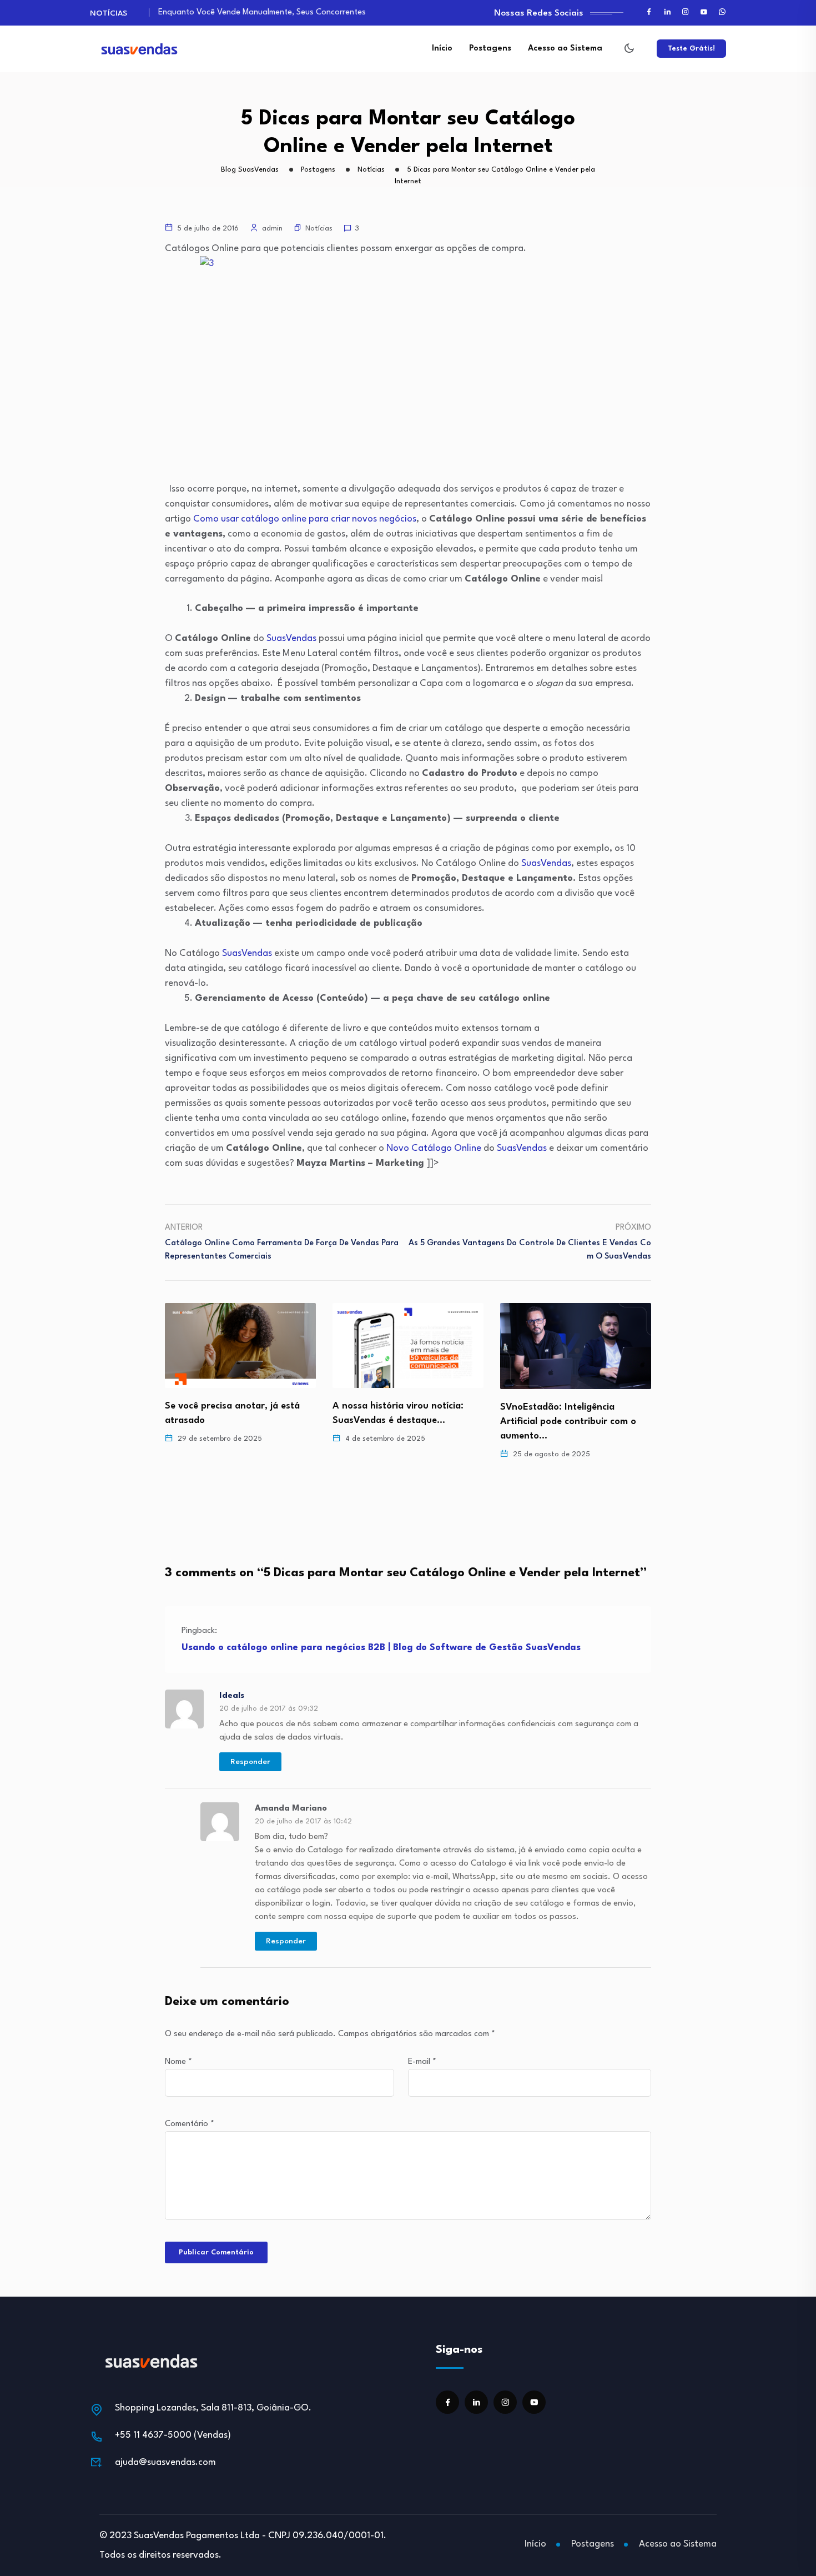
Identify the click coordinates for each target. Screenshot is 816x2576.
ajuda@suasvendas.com (165, 2462)
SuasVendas (291, 638)
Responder (250, 1762)
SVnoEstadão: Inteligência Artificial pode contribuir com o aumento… (401, 1422)
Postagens (490, 49)
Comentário (190, 2124)
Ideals (232, 1696)
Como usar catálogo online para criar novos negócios (305, 519)
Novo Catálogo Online (434, 1148)
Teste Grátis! (691, 49)
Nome (178, 2062)
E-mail (422, 2062)
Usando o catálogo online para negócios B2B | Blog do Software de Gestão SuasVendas (381, 1648)
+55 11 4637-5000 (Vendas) (173, 2435)
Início (442, 49)
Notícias (319, 229)
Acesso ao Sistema (565, 49)
